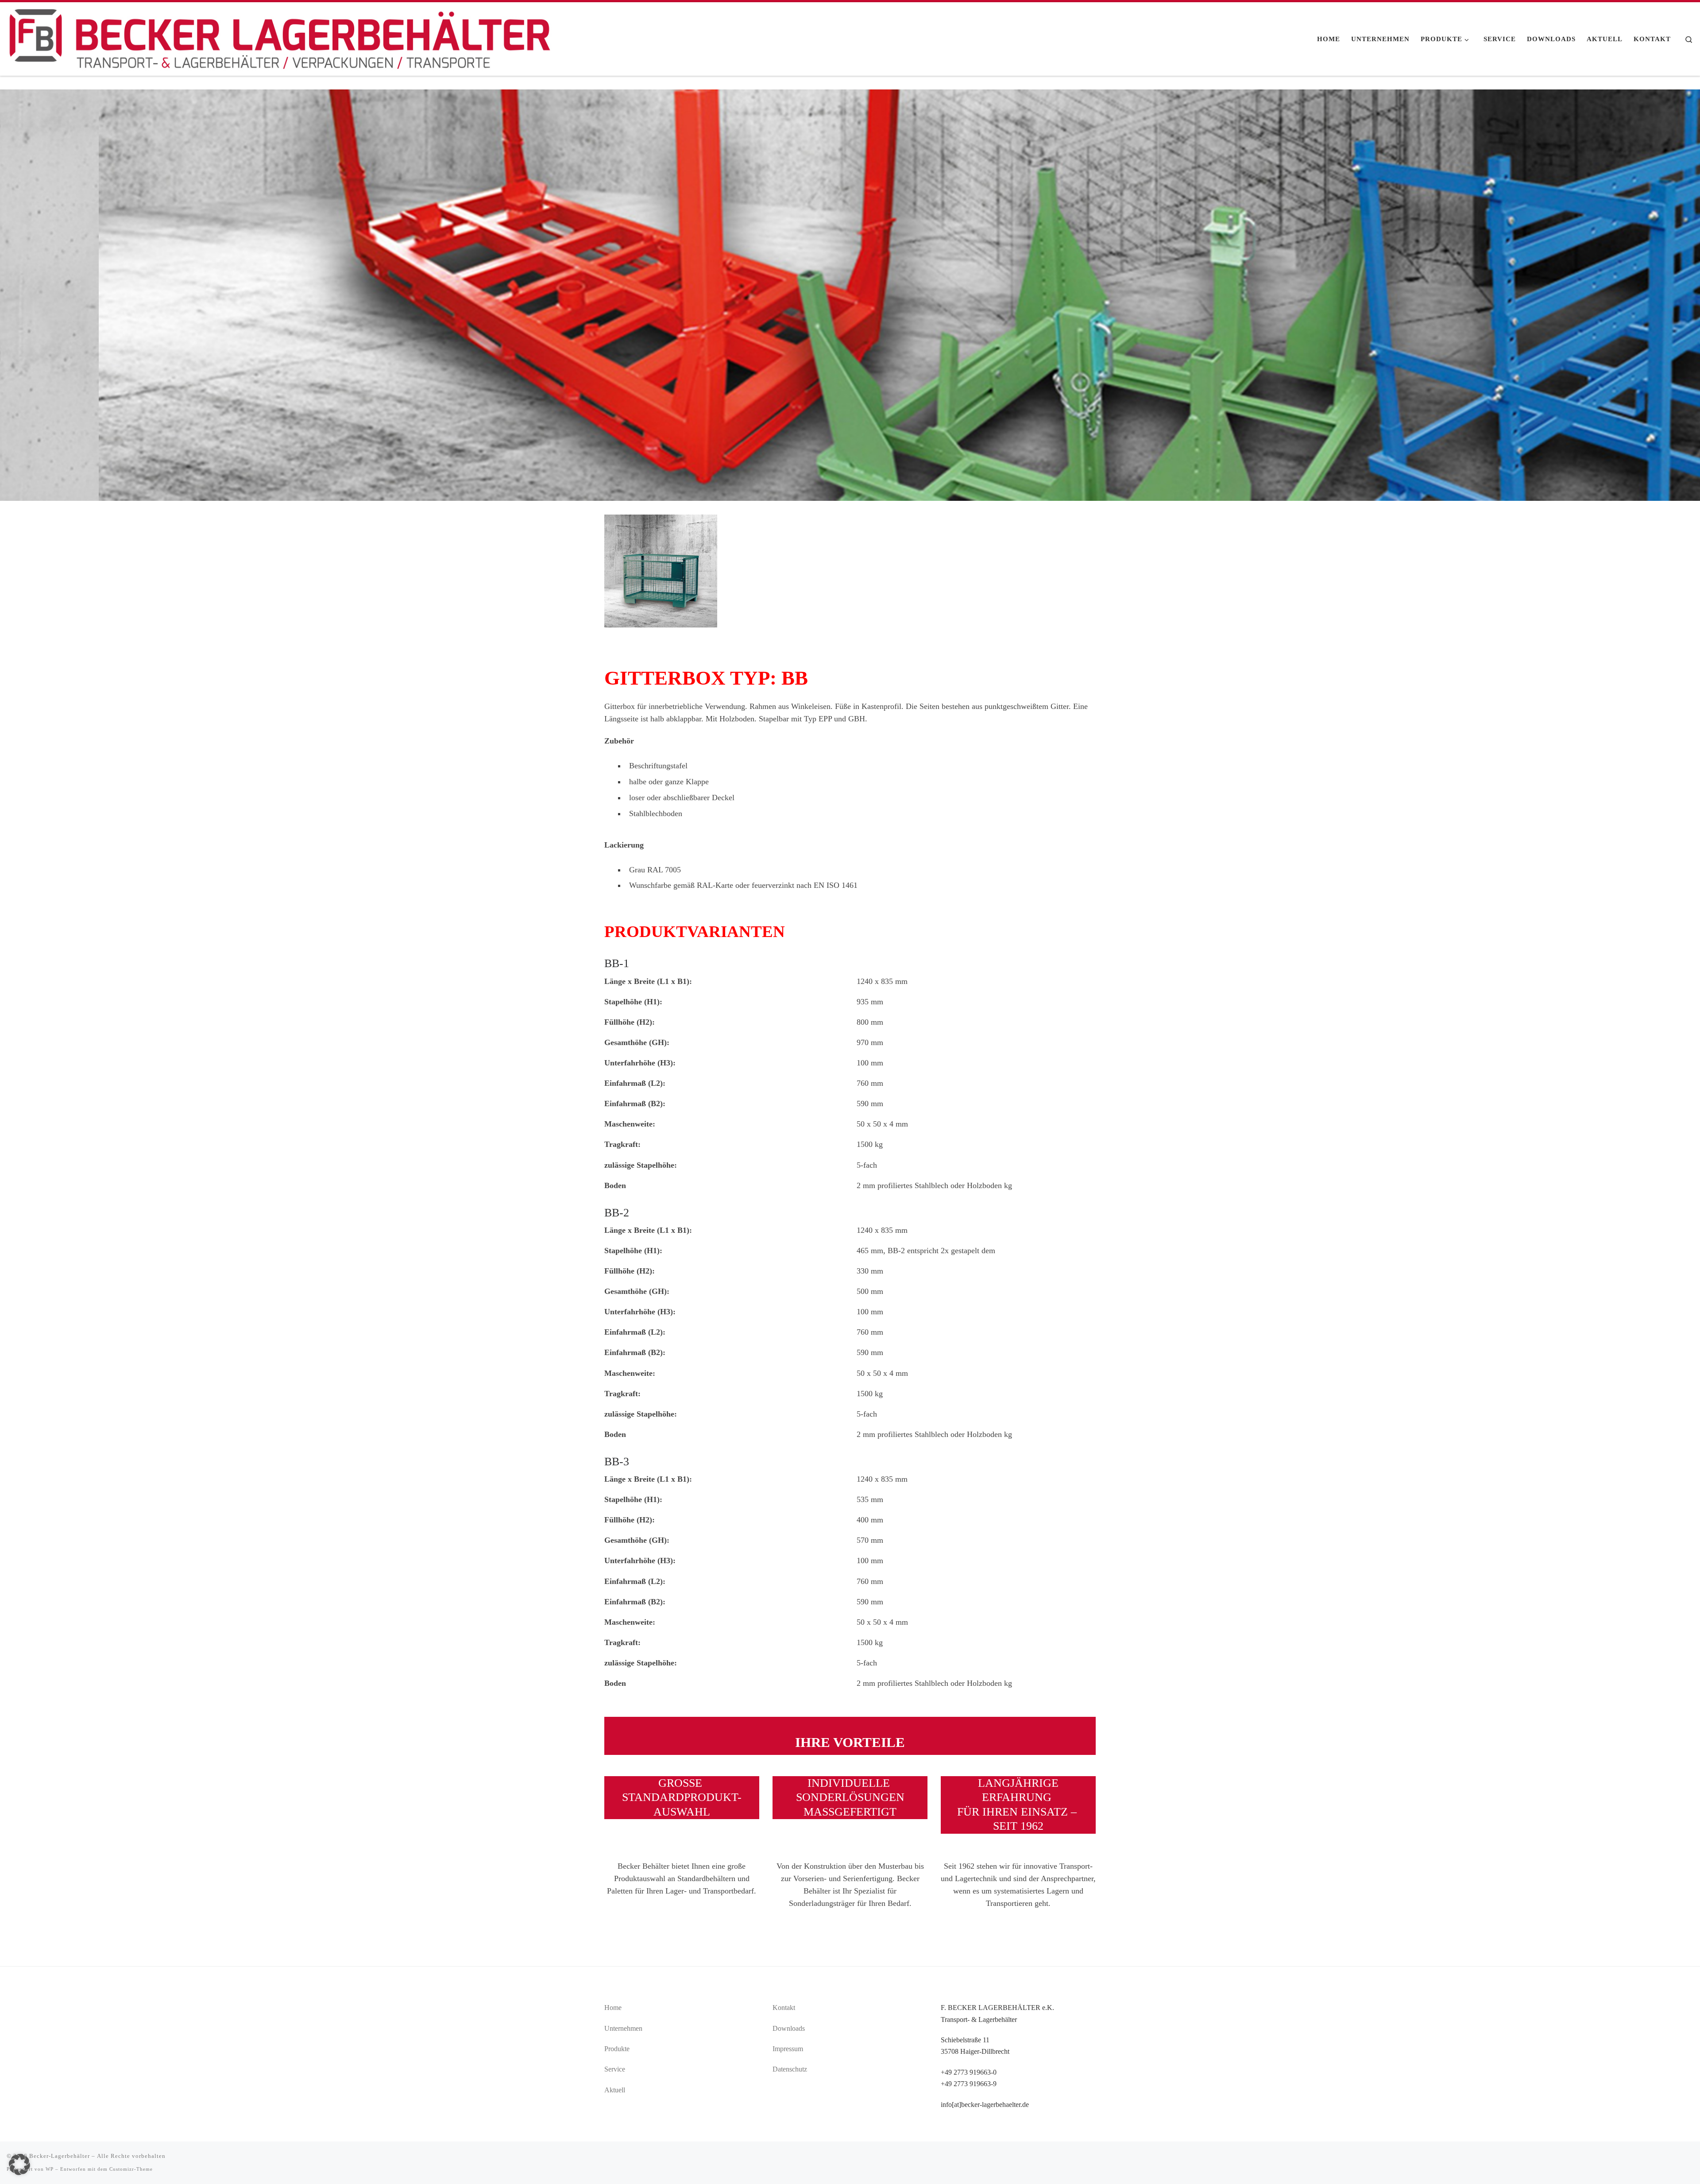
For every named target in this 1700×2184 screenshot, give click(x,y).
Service (615, 2069)
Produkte (617, 2049)
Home (613, 2008)
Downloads (789, 2028)
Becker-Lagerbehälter (60, 2156)
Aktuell (615, 2090)
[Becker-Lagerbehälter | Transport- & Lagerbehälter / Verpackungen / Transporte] (280, 37)
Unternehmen (623, 2028)
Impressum (788, 2049)
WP (50, 2169)
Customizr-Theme (131, 2169)
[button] (19, 2165)
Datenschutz (790, 2069)
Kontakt (784, 2008)
